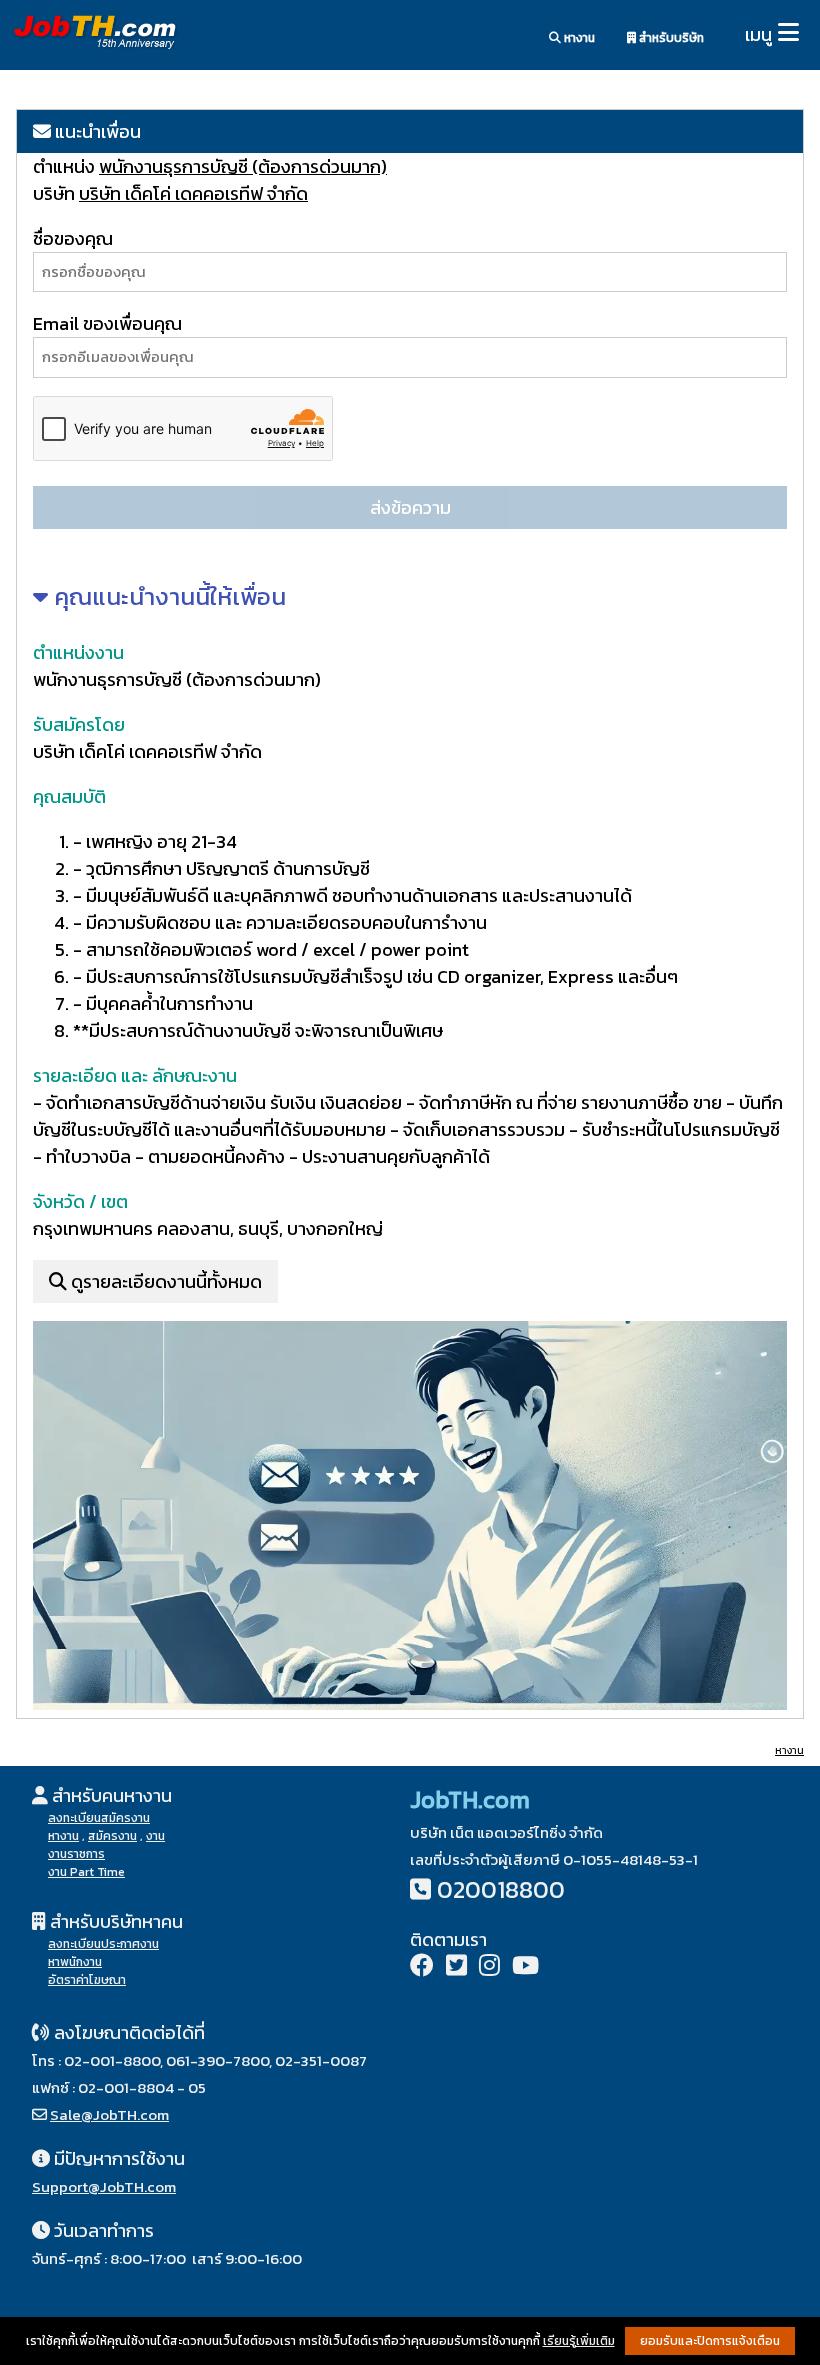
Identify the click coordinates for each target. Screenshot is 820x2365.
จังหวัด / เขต (80, 1201)
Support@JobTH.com (104, 2186)
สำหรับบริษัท (670, 38)
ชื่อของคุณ (73, 238)
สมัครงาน (112, 1836)
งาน (155, 1836)
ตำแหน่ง (66, 166)
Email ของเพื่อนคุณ (107, 323)
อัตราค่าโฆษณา (87, 1980)
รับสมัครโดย (79, 724)
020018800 (501, 1889)
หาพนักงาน (75, 1962)
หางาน (578, 38)
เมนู (758, 34)
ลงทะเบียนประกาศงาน (103, 1944)
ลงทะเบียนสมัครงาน (99, 1818)
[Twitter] (456, 1967)
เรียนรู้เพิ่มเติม (579, 2341)
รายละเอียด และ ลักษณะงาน (135, 1075)
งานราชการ (76, 1854)
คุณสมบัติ (69, 796)
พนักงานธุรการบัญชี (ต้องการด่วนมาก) (243, 166)
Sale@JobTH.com (109, 2114)
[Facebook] (422, 1967)
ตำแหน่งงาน (78, 652)
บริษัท (54, 193)
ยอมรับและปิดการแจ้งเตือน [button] (710, 2341)
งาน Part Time (86, 1872)
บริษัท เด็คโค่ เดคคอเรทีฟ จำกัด (193, 193)
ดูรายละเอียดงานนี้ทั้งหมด (164, 1281)
